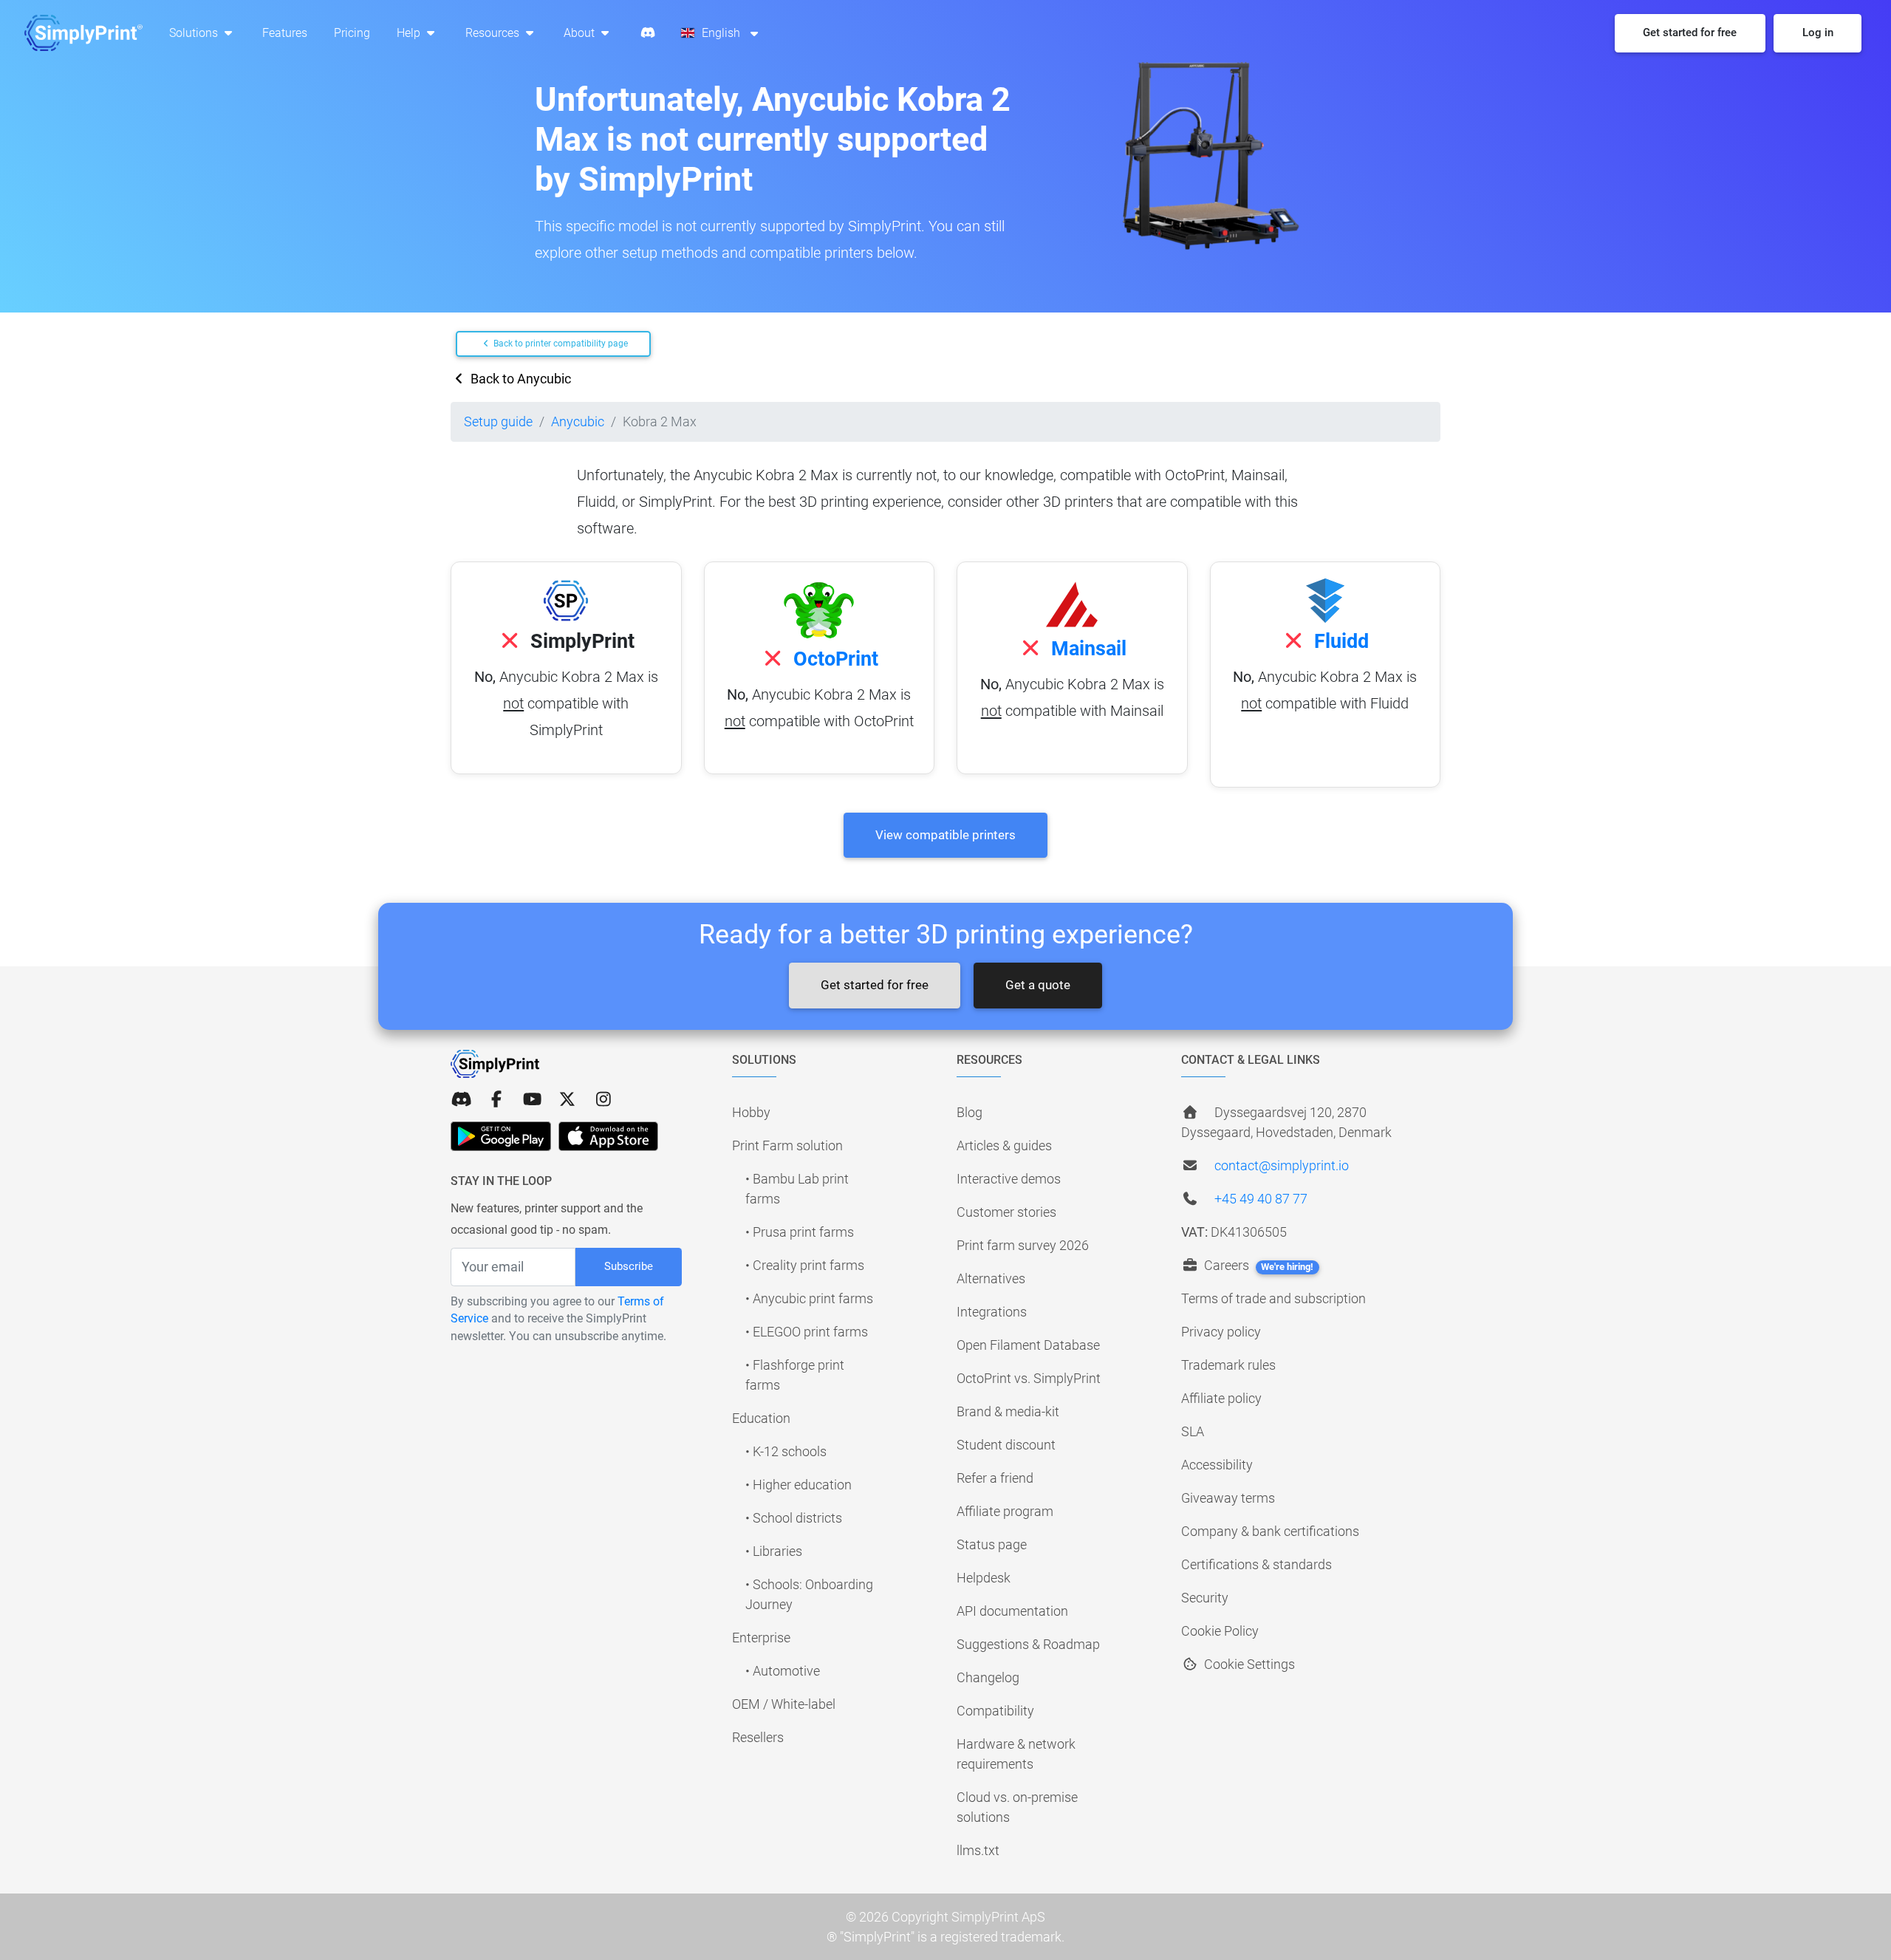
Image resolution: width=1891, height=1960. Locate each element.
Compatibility (995, 1711)
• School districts (794, 1518)
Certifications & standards (1256, 1564)
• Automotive (783, 1671)
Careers (1257, 1265)
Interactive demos (1009, 1179)
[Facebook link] (496, 1100)
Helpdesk (984, 1578)
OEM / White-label (784, 1704)
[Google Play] (501, 1136)
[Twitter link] (567, 1100)
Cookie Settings (1248, 1664)
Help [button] (410, 33)
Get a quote (1038, 985)
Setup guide (498, 421)
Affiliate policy (1221, 1398)
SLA (1193, 1431)
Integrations (992, 1312)
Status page (992, 1544)
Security (1205, 1598)
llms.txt (978, 1850)
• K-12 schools (786, 1451)
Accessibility (1217, 1465)
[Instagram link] (603, 1100)
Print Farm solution (787, 1145)
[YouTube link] (532, 1100)
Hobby (751, 1112)
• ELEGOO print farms (807, 1332)
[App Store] (608, 1136)
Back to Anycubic (519, 379)
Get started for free (875, 985)
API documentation (1012, 1611)
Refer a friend (995, 1478)
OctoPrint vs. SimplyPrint (1029, 1378)
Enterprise (761, 1638)
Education (761, 1418)
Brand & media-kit (1008, 1411)
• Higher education (799, 1485)
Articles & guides (1004, 1145)
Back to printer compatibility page (560, 344)
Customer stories (1006, 1212)
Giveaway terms (1228, 1498)
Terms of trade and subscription (1273, 1298)
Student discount (1006, 1445)
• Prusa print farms (800, 1232)
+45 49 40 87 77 (1261, 1199)
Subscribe (629, 1266)
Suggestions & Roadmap (1028, 1644)
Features (285, 33)
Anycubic (578, 421)
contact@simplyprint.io (1282, 1165)
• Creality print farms (805, 1265)
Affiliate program (1005, 1511)
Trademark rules (1228, 1365)
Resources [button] (494, 33)
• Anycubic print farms (809, 1298)
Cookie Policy (1220, 1631)
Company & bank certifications (1270, 1531)
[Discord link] (461, 1100)
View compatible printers (945, 835)
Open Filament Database (1028, 1345)
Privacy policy (1221, 1332)
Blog (970, 1112)
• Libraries (774, 1551)
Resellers (758, 1737)
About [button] (581, 33)
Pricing (352, 33)
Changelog (988, 1677)
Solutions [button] (195, 33)
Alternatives (991, 1278)
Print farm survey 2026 (1023, 1245)
